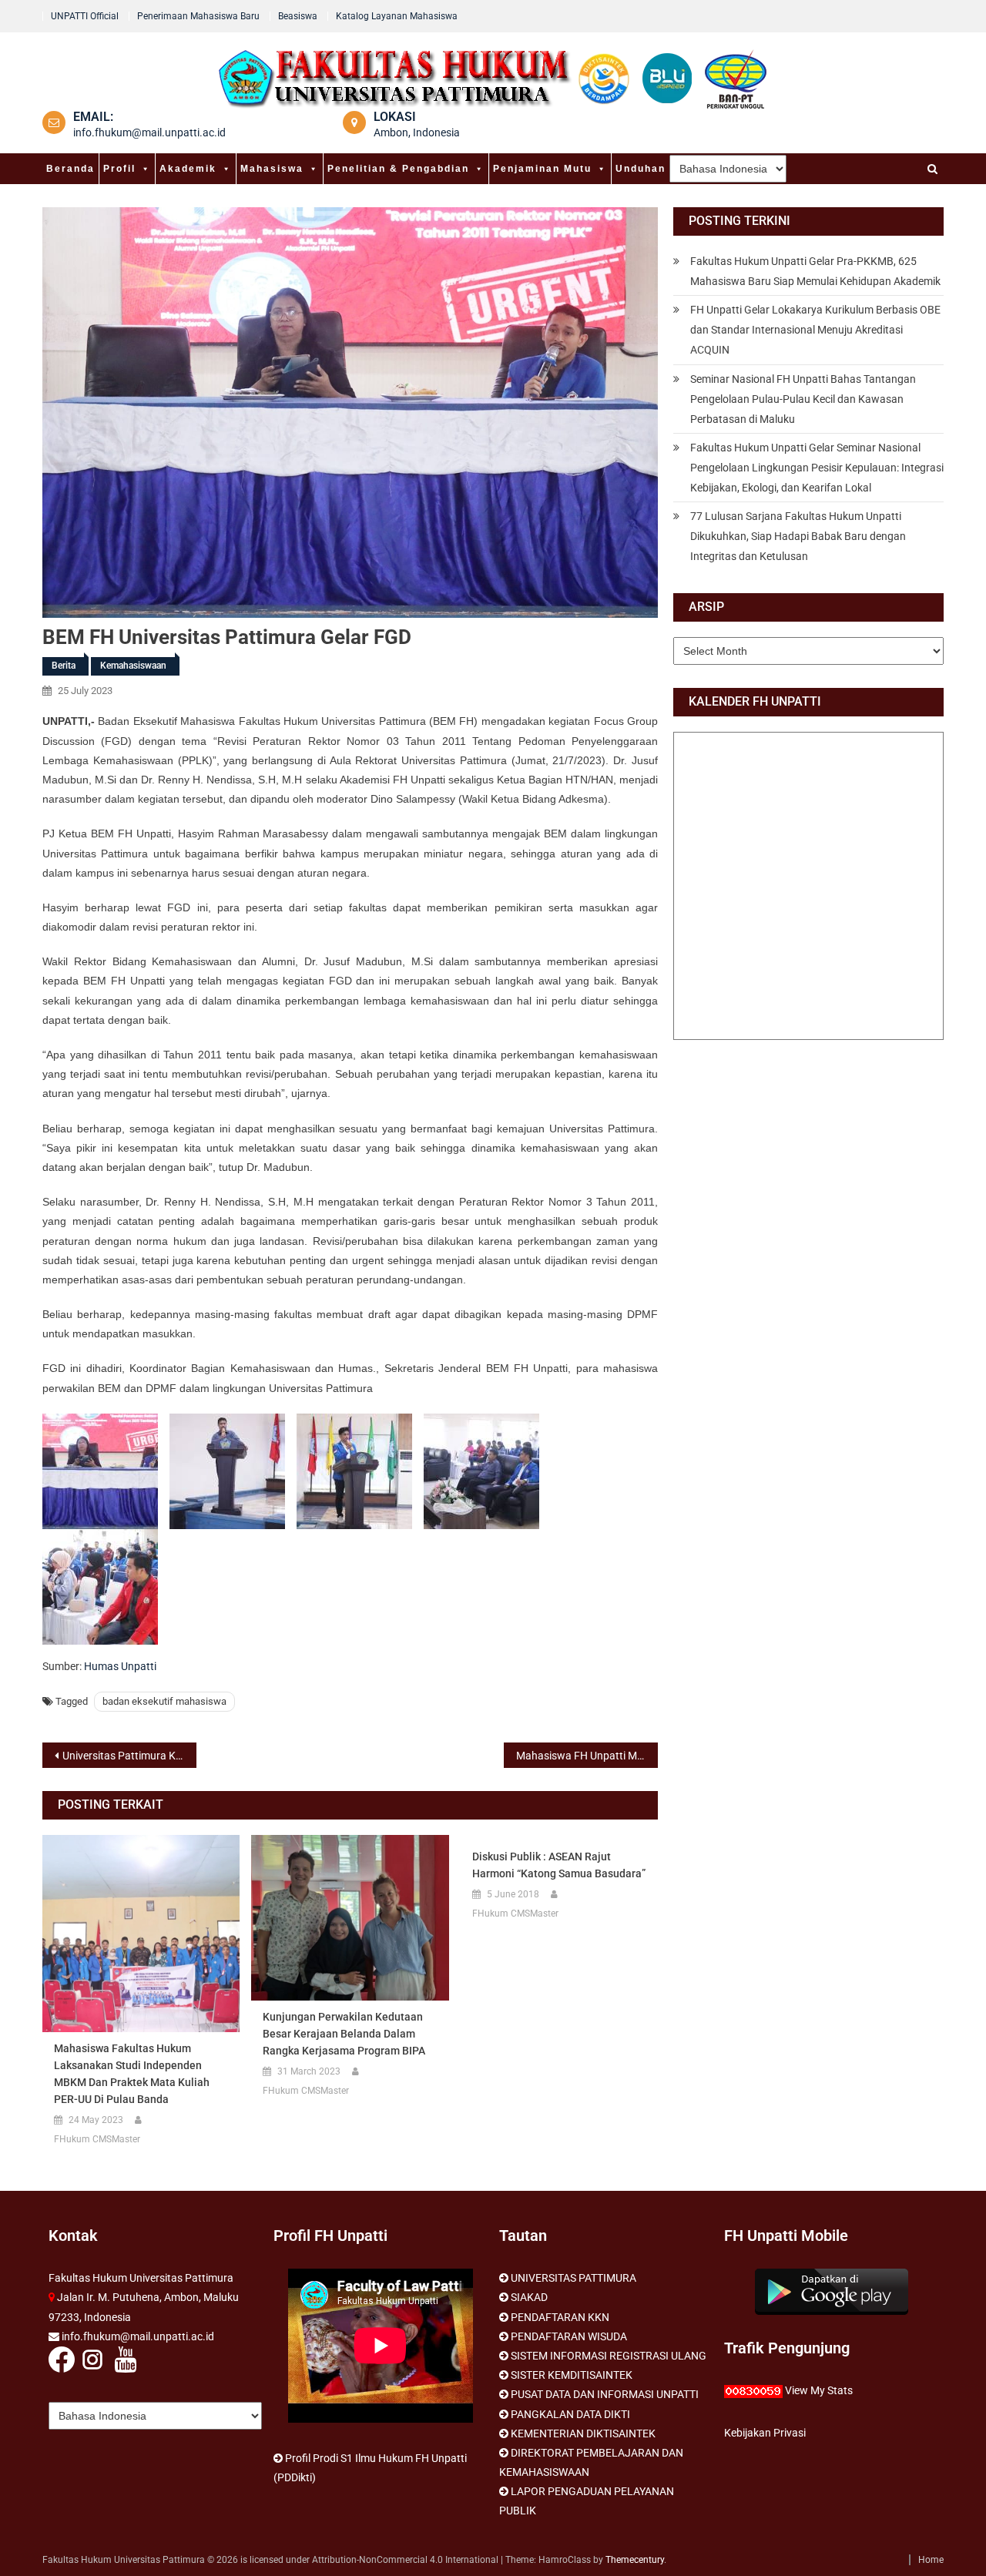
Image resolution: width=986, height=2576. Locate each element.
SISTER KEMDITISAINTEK (572, 2375)
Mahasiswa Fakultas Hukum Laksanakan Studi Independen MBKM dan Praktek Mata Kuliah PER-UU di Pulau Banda (132, 2074)
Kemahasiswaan (133, 666)
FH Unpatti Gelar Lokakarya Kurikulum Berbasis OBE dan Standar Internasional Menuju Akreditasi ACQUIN (815, 330)
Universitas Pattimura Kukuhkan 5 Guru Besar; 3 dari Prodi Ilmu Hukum (129, 1756)
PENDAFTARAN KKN (560, 2317)
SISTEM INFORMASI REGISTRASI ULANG (609, 2356)
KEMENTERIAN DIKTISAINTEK (583, 2433)
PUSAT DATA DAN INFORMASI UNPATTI (605, 2394)
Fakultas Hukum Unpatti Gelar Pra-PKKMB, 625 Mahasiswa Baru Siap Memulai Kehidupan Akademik (815, 271)
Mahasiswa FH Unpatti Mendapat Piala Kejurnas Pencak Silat (587, 1756)
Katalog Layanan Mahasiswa (397, 16)
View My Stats (819, 2390)
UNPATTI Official (85, 16)
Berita (64, 666)
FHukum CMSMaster (97, 2139)
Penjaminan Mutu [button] (542, 169)
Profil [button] (119, 169)
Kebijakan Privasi (765, 2433)
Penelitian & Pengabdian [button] (398, 169)
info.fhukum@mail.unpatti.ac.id (149, 132)
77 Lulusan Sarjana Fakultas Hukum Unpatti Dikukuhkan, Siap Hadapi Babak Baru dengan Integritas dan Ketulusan (798, 536)
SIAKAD (529, 2297)
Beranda (70, 169)
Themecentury (635, 2560)
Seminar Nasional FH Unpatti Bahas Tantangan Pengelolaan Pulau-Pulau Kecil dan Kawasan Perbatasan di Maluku (803, 399)
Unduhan (641, 169)
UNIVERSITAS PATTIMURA (573, 2278)
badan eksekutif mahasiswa (164, 1701)
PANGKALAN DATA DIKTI (570, 2414)
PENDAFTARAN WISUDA (569, 2336)
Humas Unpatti (120, 1666)
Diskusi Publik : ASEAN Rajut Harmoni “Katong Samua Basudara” (559, 1865)
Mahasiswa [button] (272, 169)
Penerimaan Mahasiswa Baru (198, 16)
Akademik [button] (188, 169)
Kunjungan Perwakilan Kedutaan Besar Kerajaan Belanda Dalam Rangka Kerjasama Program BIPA (344, 2034)
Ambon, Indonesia (417, 132)
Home (931, 2560)
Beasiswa (298, 16)
